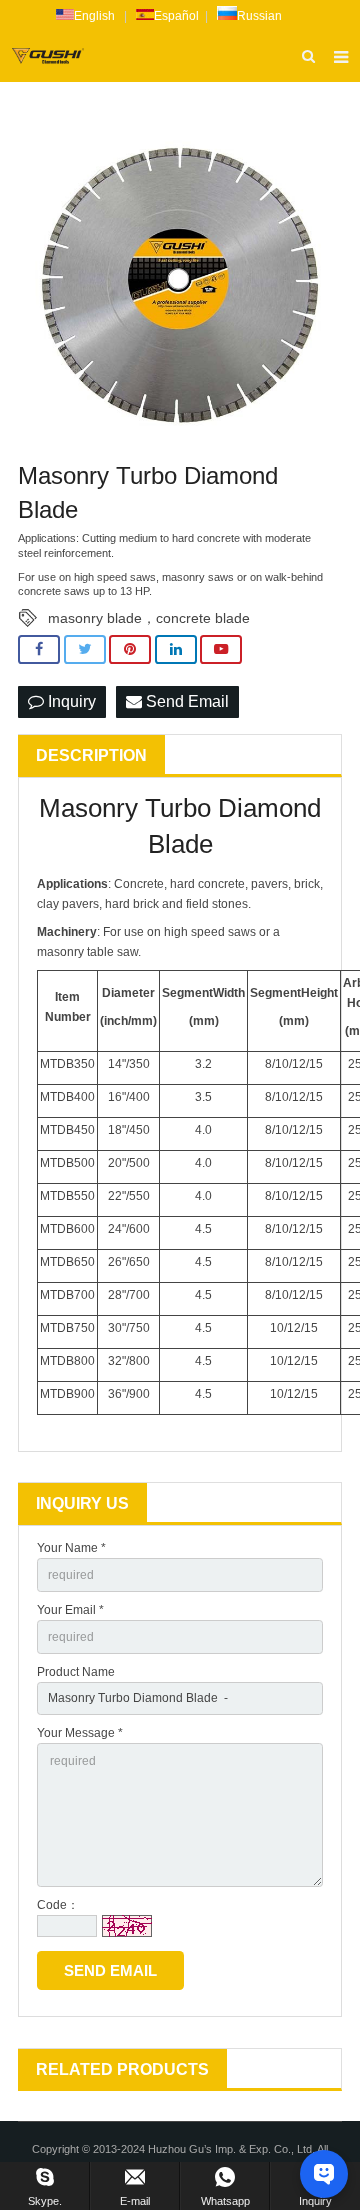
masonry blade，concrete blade (149, 618)
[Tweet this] (85, 649)
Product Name (76, 1672)
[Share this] (39, 649)
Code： (58, 1905)
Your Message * (80, 1733)
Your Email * (70, 1610)
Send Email (185, 701)
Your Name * (71, 1548)
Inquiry (70, 701)
